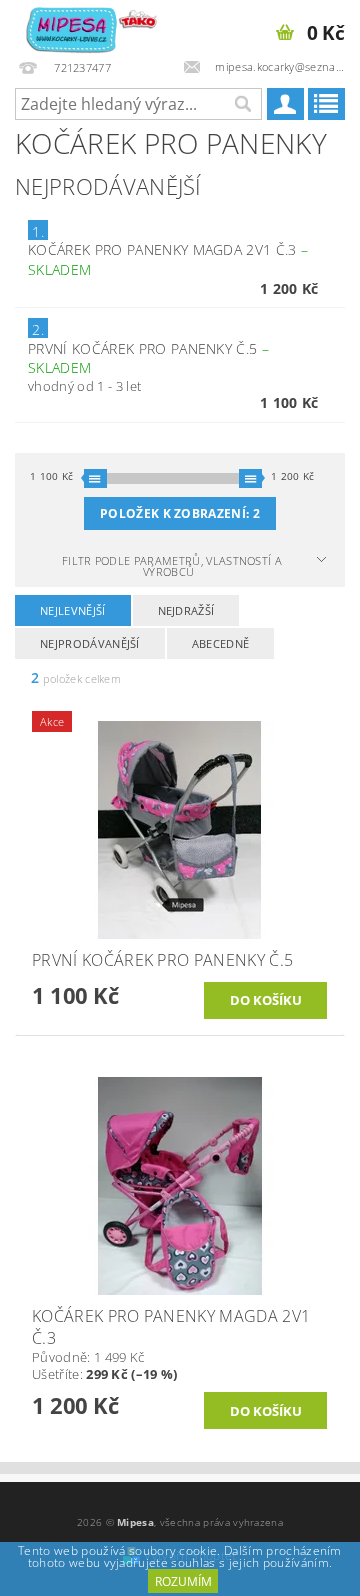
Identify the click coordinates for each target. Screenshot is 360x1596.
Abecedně (221, 643)
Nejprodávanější (90, 643)
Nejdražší (186, 610)
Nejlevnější (73, 610)
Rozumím (183, 1581)
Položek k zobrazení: (180, 513)
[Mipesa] (90, 26)
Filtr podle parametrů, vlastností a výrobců (172, 566)
